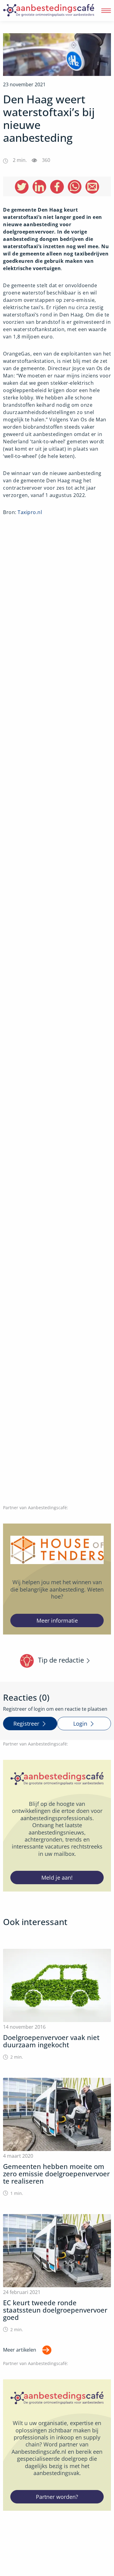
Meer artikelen (20, 2349)
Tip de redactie (61, 1660)
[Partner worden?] (57, 2445)
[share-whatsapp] (75, 187)
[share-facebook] (57, 187)
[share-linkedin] (39, 187)
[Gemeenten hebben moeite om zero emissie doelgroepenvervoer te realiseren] (57, 2137)
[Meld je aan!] (57, 1826)
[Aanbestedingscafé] (49, 11)
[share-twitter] (22, 187)
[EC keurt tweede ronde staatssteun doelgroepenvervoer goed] (57, 2273)
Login (80, 1724)
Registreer (26, 1724)
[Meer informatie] (57, 1579)
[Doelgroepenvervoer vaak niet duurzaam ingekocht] (57, 2004)
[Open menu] (106, 11)
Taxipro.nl (30, 512)
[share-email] (92, 187)
